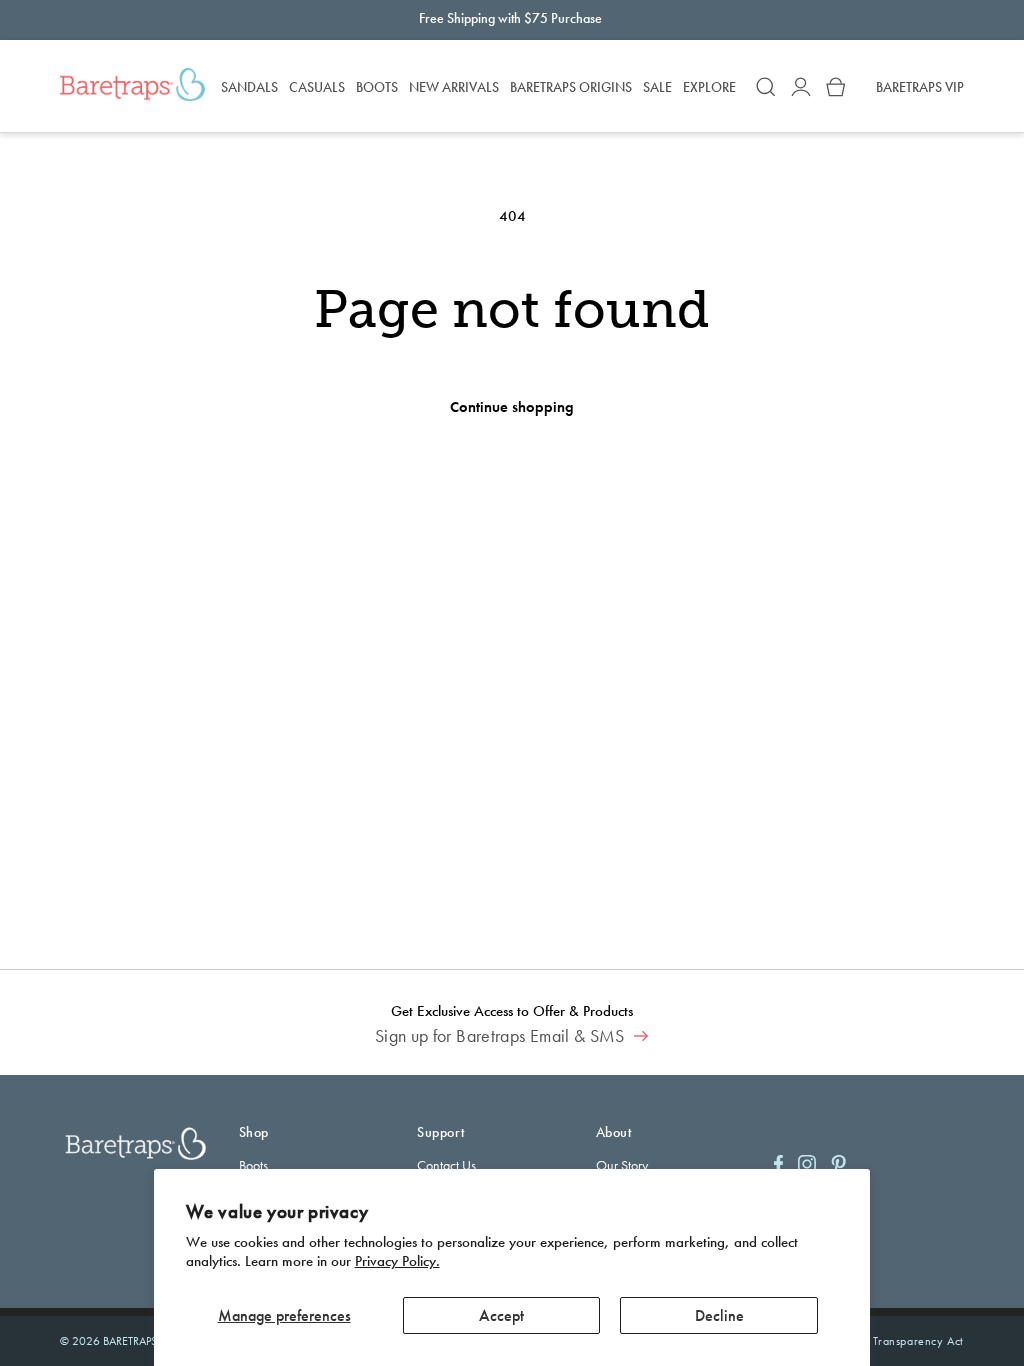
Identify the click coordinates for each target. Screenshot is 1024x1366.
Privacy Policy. (397, 1261)
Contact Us (446, 1165)
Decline (719, 1315)
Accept (501, 1315)
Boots (253, 1165)
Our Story (622, 1165)
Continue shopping (512, 407)
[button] (766, 87)
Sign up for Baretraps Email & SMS (502, 1036)
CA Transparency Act (909, 1341)
